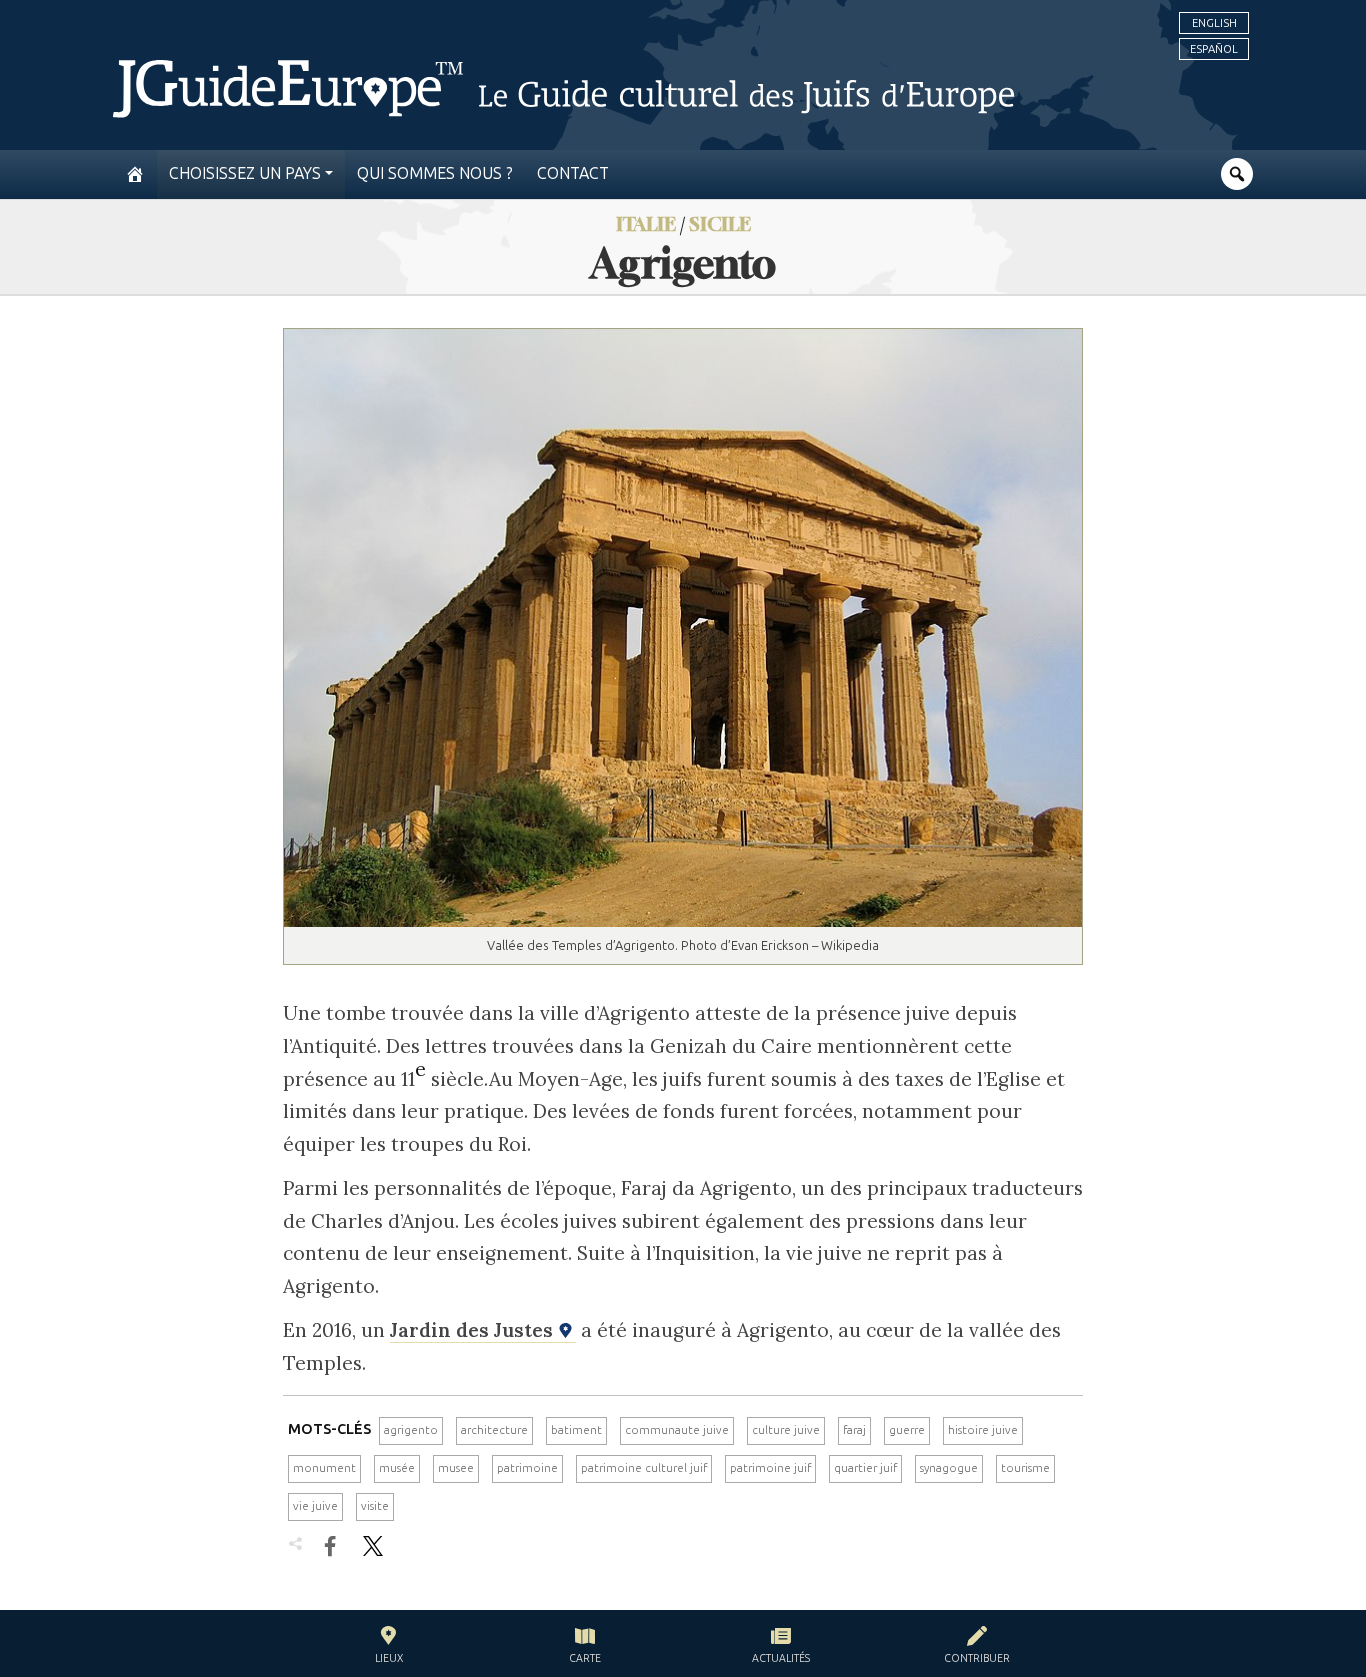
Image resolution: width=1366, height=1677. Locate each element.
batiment (576, 1430)
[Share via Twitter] (373, 1546)
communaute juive (677, 1430)
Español (1214, 49)
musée (397, 1468)
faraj (854, 1430)
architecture (494, 1430)
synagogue (949, 1468)
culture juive (786, 1430)
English (1214, 23)
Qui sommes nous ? (435, 173)
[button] (389, 1647)
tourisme (1025, 1468)
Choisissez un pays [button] (245, 173)
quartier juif (865, 1468)
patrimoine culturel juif (644, 1468)
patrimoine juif (770, 1468)
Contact (573, 173)
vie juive (315, 1506)
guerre (907, 1430)
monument (324, 1468)
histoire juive (983, 1430)
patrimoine (527, 1468)
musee (456, 1468)
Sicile (720, 223)
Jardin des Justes (474, 1330)
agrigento (411, 1430)
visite (375, 1506)
